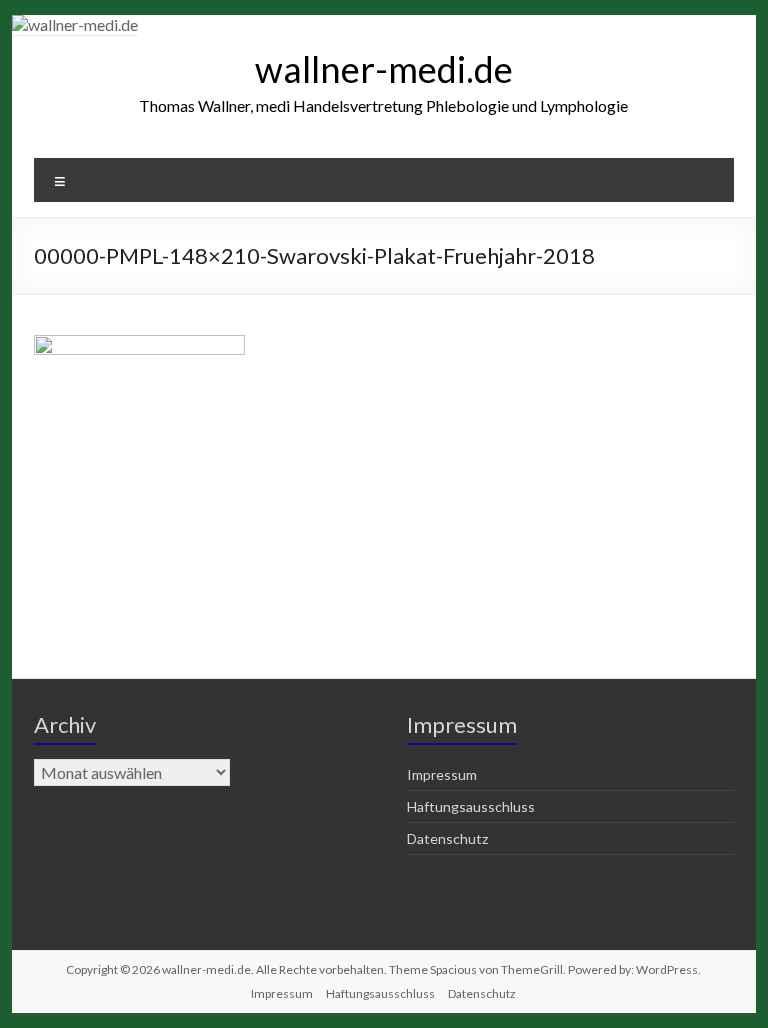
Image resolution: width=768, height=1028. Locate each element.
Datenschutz (447, 838)
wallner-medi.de (384, 69)
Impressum (442, 774)
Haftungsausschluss (471, 806)
